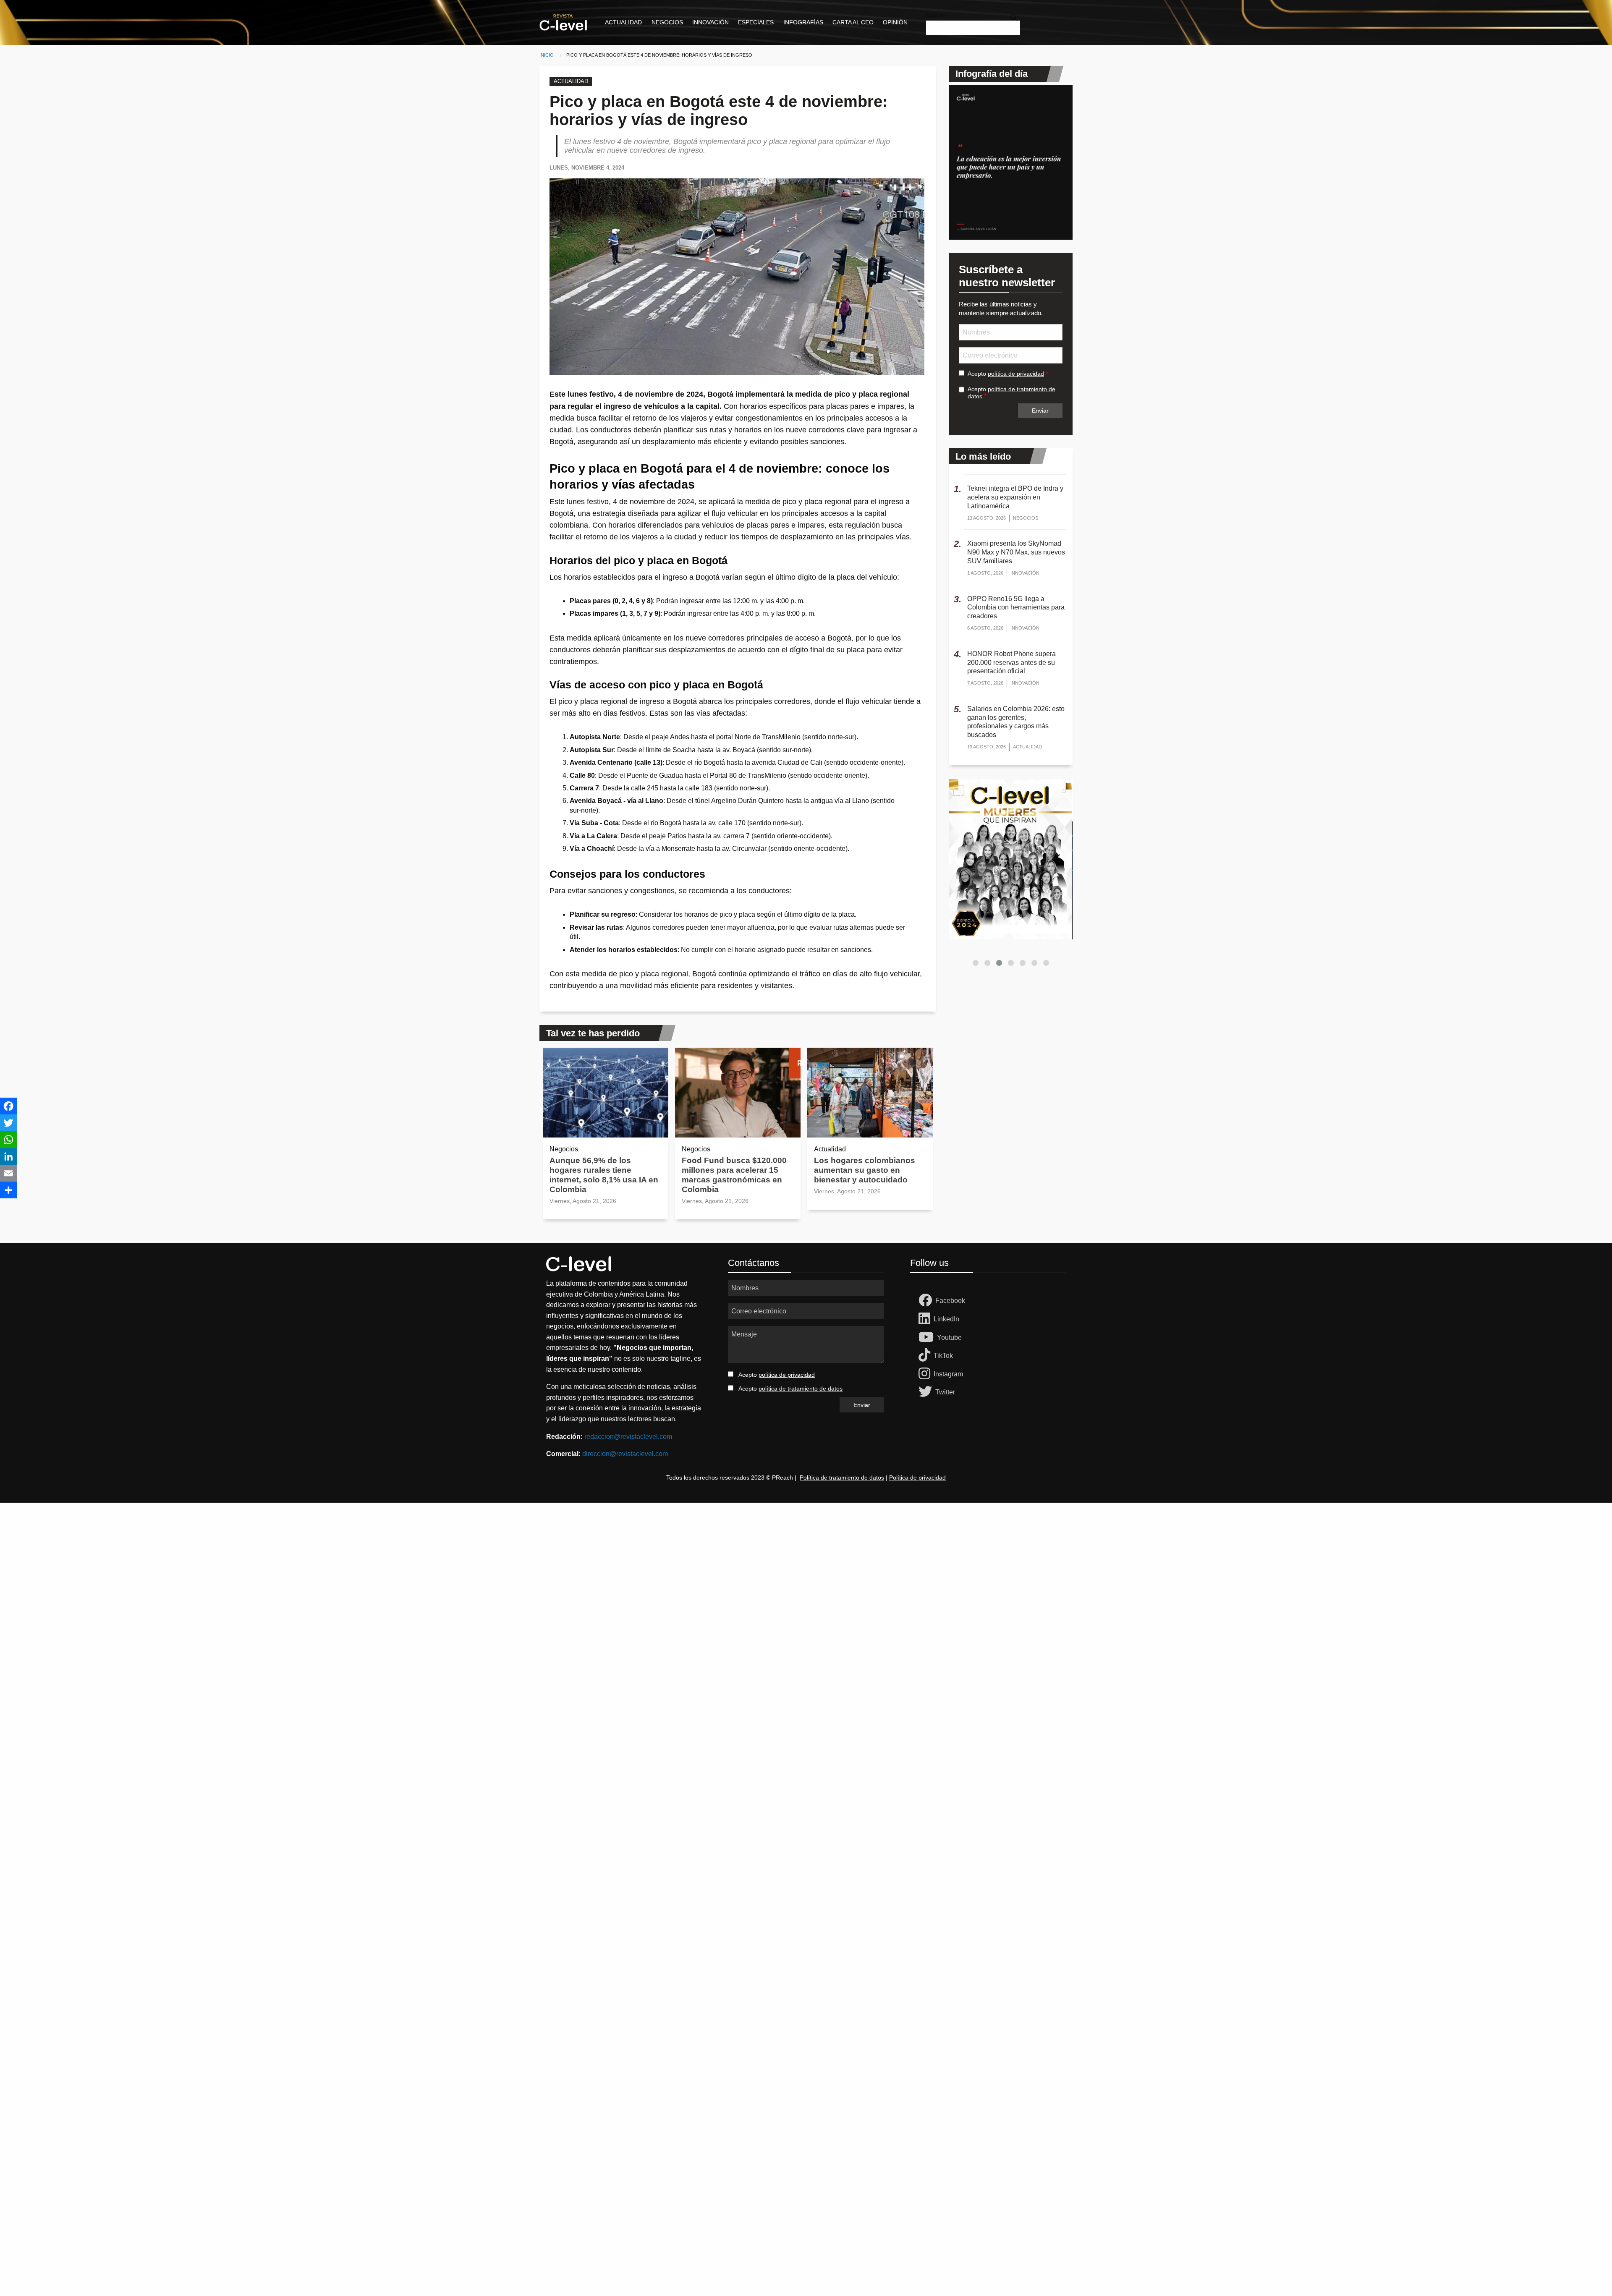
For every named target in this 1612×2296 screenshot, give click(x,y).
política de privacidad (1016, 374)
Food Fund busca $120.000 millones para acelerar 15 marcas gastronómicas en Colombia (734, 1175)
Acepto (1006, 374)
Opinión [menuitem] (895, 22)
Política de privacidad (917, 1477)
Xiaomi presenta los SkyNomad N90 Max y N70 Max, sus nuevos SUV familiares (1016, 552)
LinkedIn (946, 1319)
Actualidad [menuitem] (623, 22)
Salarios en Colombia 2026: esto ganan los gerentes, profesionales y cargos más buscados (1016, 722)
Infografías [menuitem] (803, 22)
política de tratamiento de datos (801, 1389)
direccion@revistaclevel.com (625, 1454)
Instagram (948, 1374)
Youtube (949, 1338)
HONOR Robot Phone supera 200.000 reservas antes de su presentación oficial (1011, 663)
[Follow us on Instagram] (926, 1374)
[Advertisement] (252, 1629)
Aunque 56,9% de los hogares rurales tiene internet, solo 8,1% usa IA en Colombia (604, 1175)
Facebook (950, 1301)
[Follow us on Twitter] (927, 1392)
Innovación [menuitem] (710, 22)
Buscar (935, 15)
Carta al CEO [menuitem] (853, 22)
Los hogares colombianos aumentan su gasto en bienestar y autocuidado (865, 1170)
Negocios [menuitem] (667, 22)
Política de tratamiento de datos (842, 1477)
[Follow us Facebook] (927, 1301)
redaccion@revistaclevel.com (628, 1437)
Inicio (547, 55)
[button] (976, 963)
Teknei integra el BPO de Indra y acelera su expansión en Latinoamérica (1015, 497)
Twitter (945, 1392)
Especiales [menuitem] (756, 22)
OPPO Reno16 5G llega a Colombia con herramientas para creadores (1016, 608)
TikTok (943, 1356)
